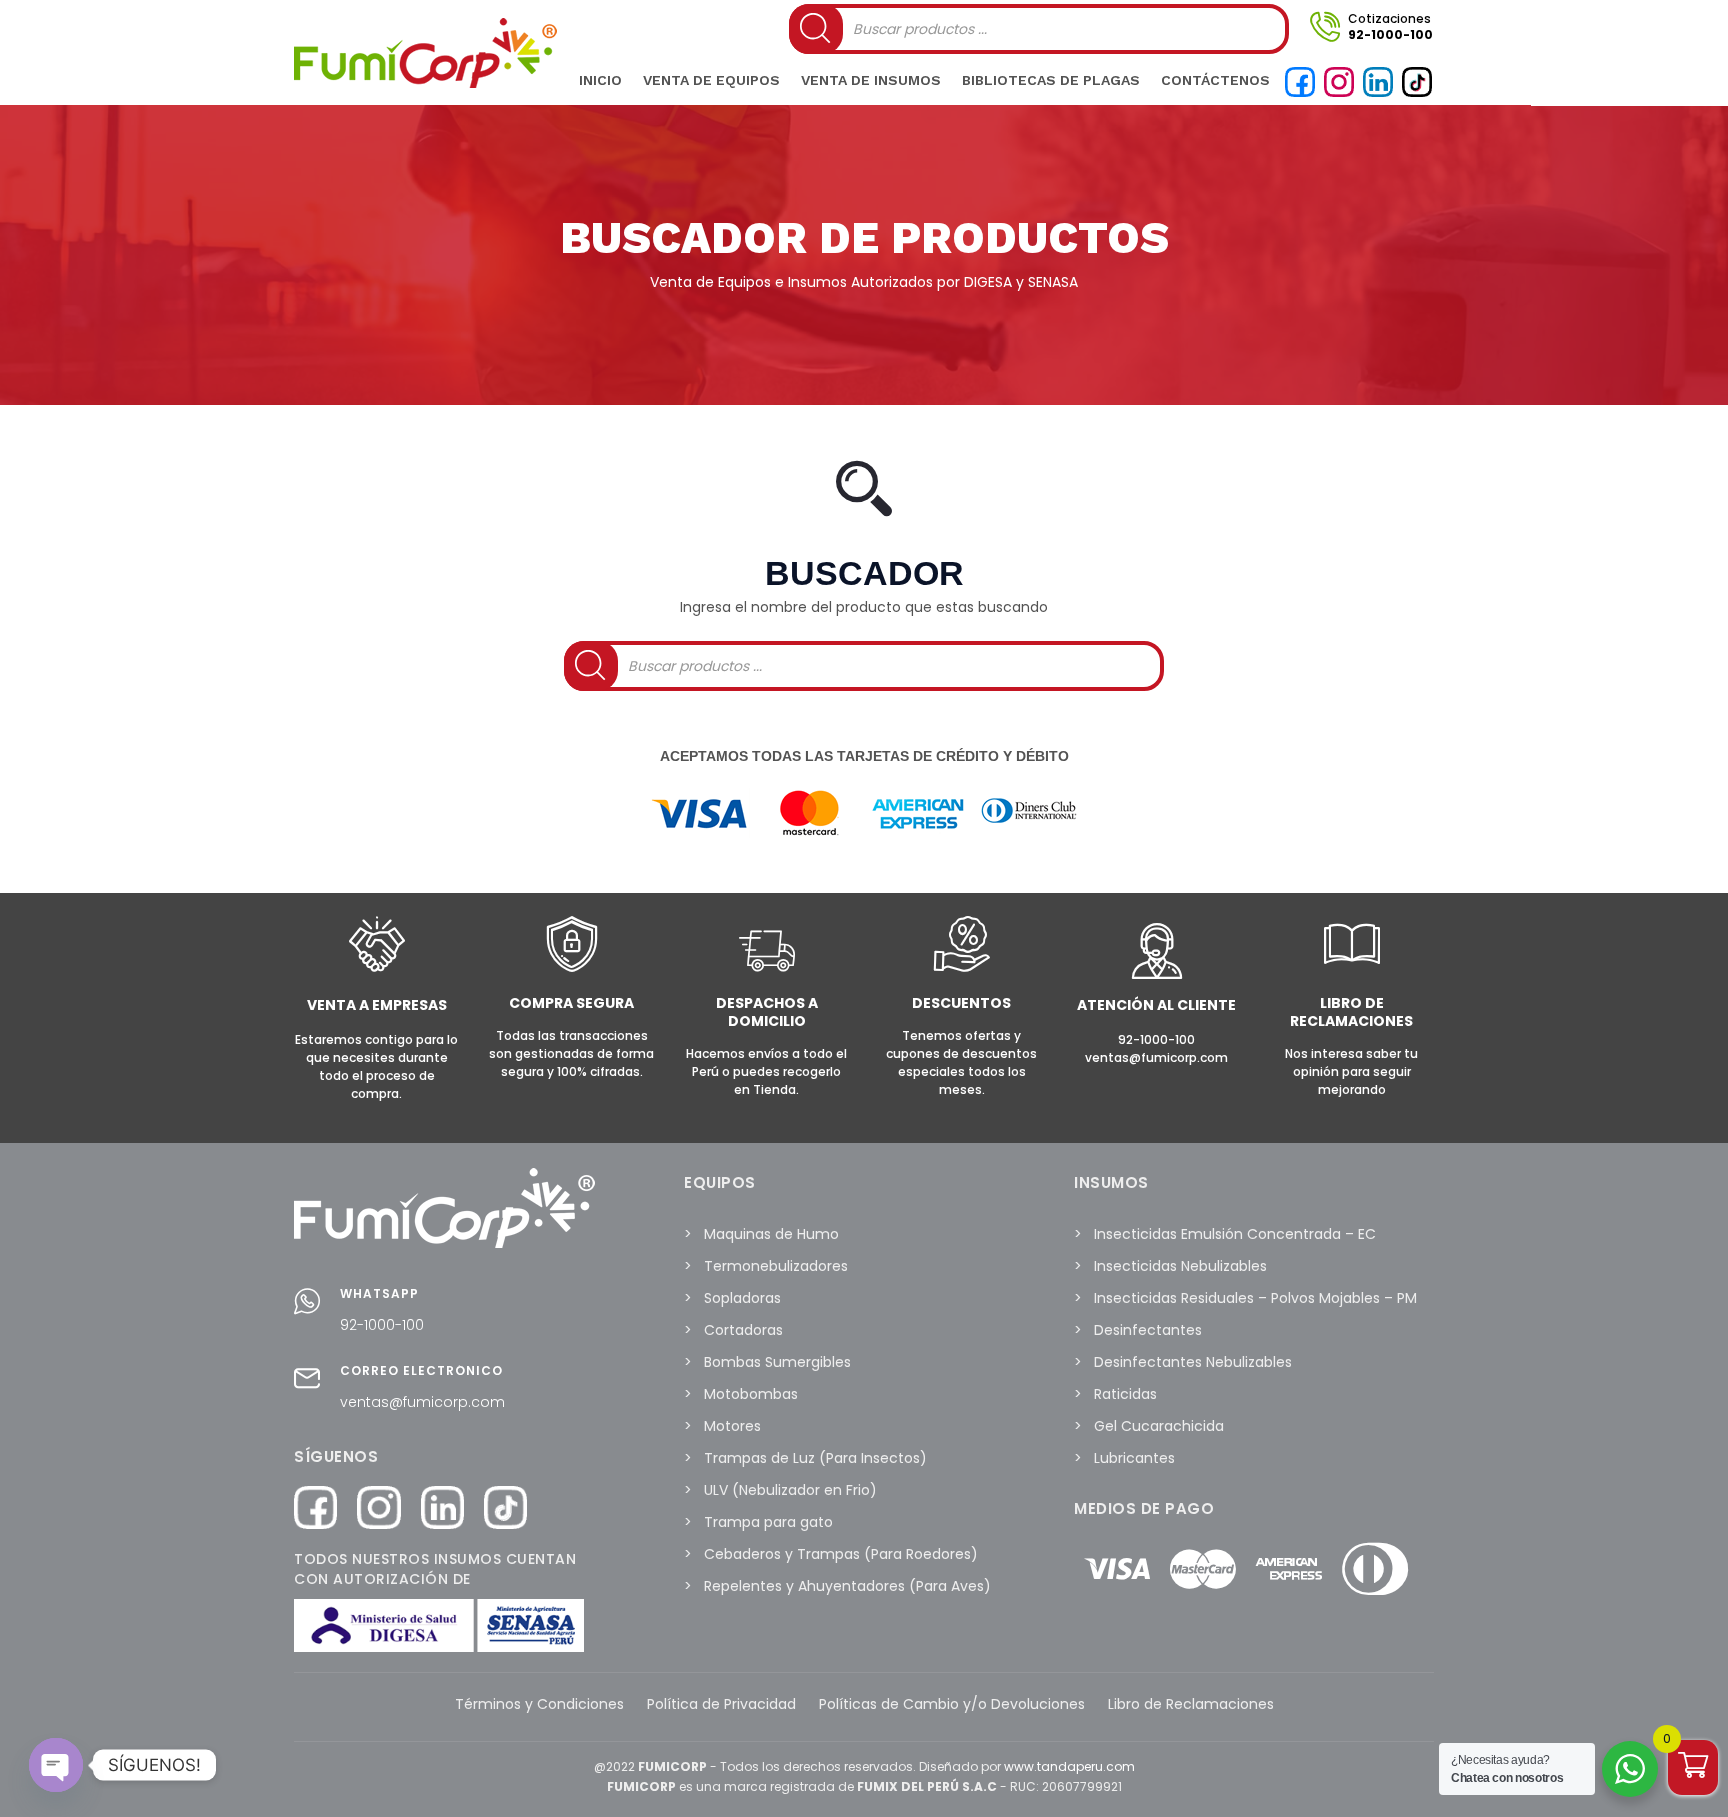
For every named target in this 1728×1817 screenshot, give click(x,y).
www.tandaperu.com (1069, 1766)
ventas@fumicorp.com (422, 1402)
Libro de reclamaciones (1351, 1012)
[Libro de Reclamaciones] (1352, 967)
